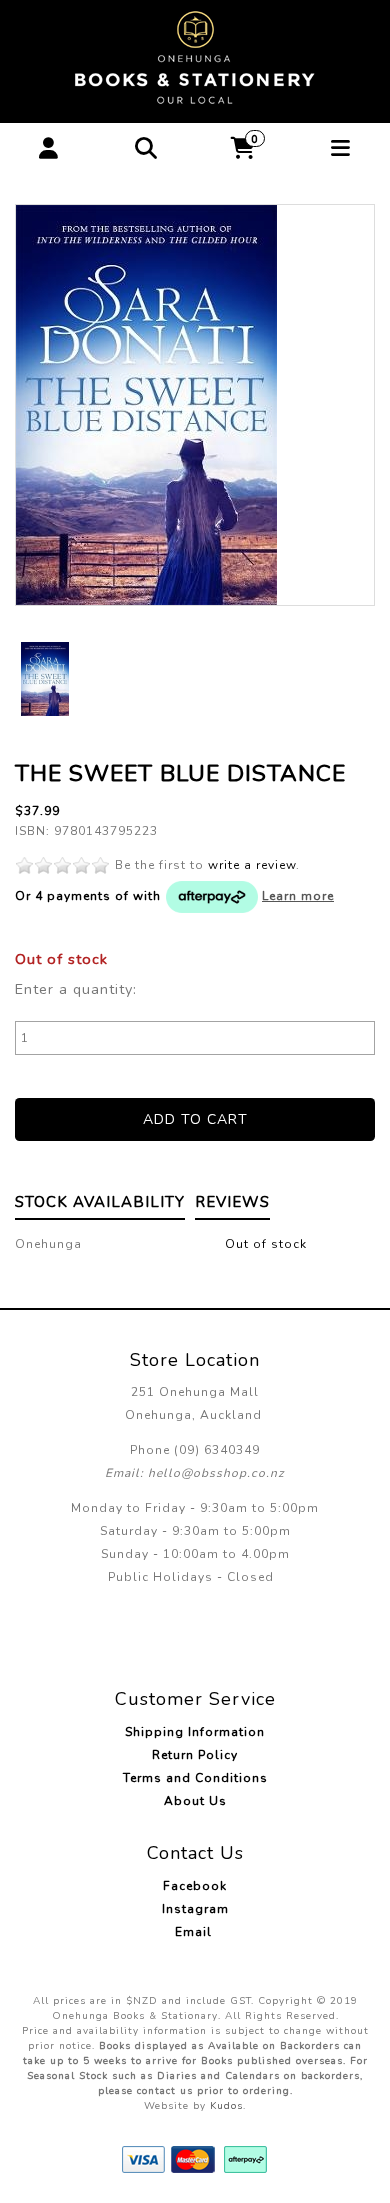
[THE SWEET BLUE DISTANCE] (195, 405)
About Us (195, 1801)
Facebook (195, 1886)
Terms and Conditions (195, 1778)
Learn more (298, 896)
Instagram (195, 1909)
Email (195, 1932)
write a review (252, 865)
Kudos (226, 2106)
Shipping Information (195, 1732)
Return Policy (195, 1755)
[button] (48, 148)
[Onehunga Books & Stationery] (195, 58)
